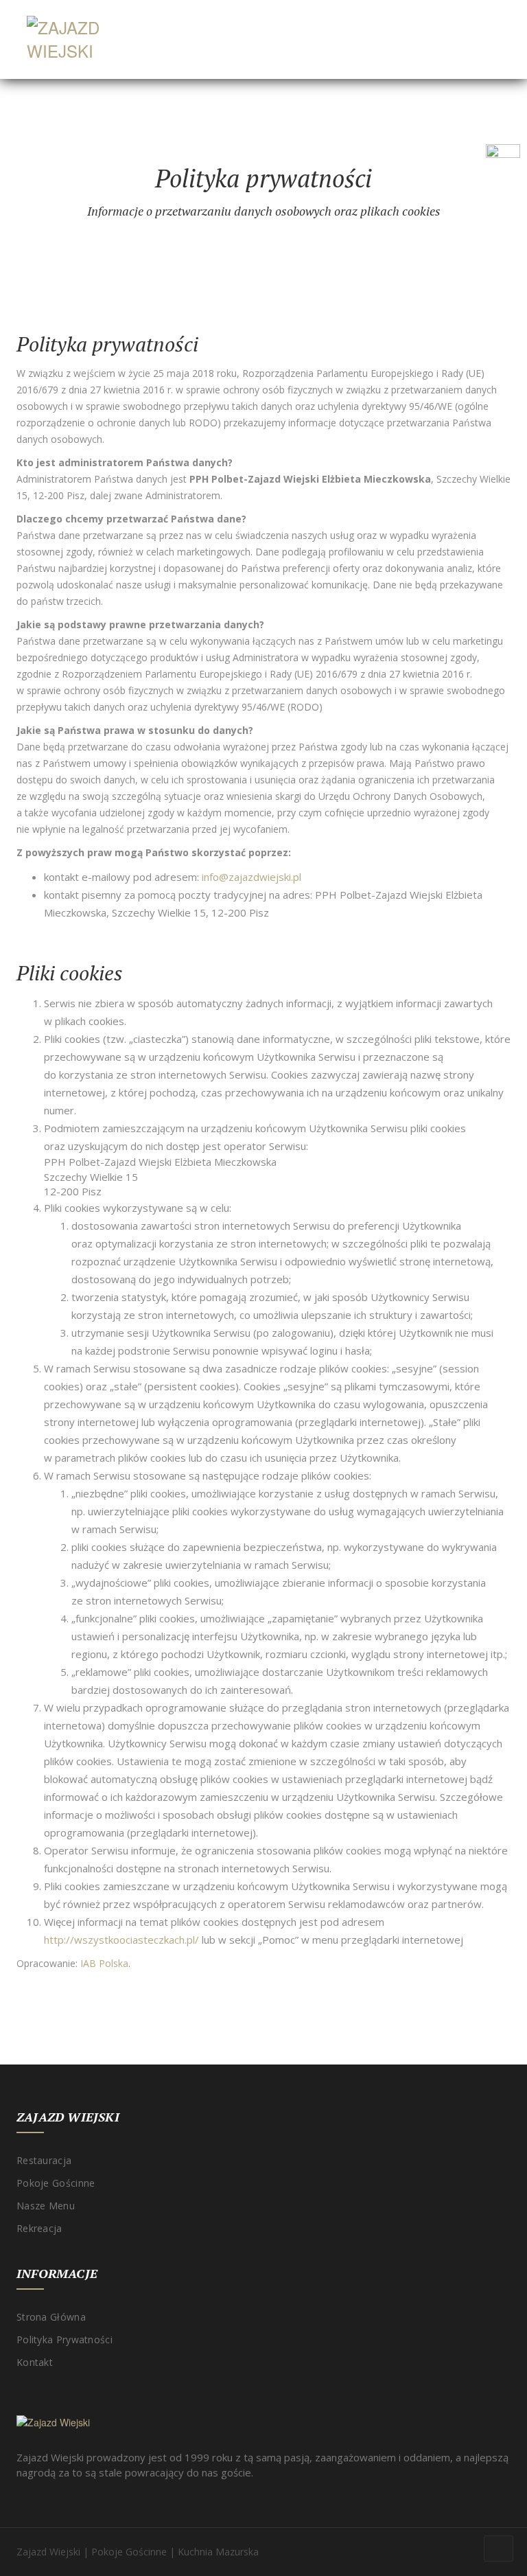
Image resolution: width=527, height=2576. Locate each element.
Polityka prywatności (65, 2339)
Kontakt (35, 2362)
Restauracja (44, 2160)
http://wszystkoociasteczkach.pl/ (121, 1940)
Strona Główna (51, 2317)
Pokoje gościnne (56, 2183)
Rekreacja (39, 2228)
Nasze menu (46, 2206)
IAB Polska (104, 1963)
